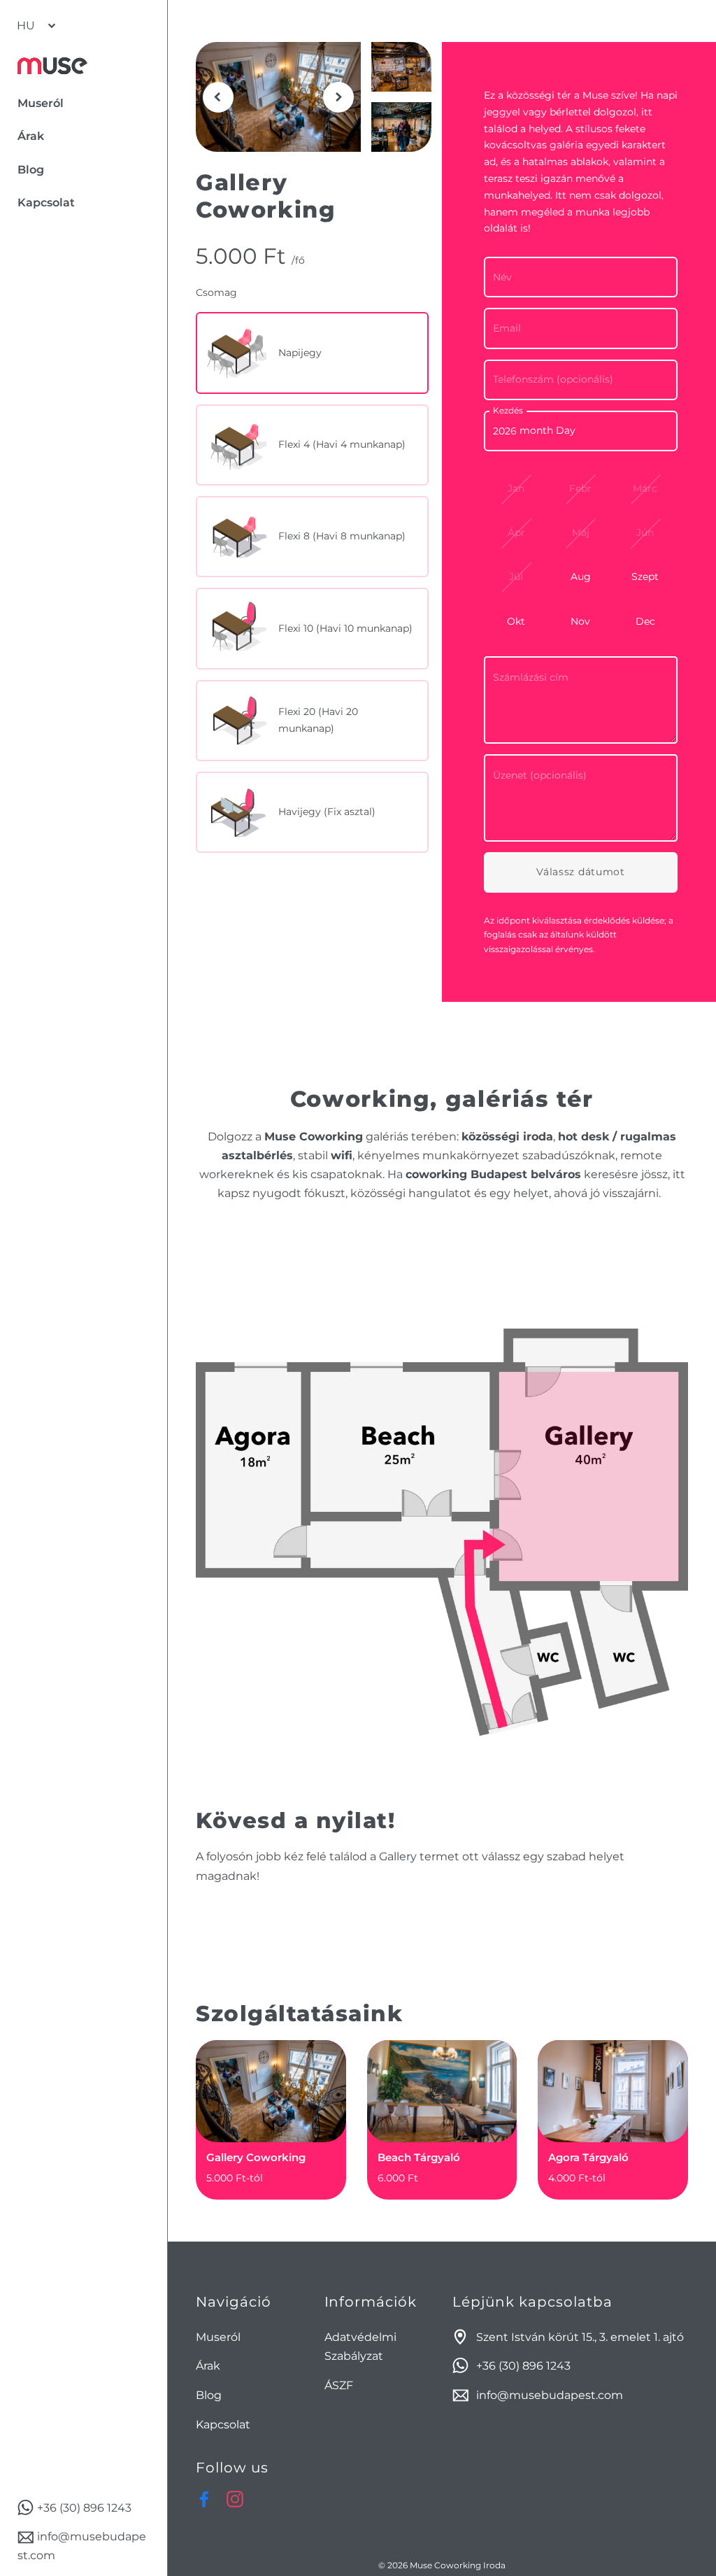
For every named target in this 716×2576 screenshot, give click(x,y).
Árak (208, 2366)
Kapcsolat (223, 2425)
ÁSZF (339, 2385)
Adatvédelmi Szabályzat (360, 2347)
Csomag (216, 292)
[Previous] (218, 97)
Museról (218, 2337)
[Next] (338, 97)
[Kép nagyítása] (278, 97)
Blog (209, 2395)
